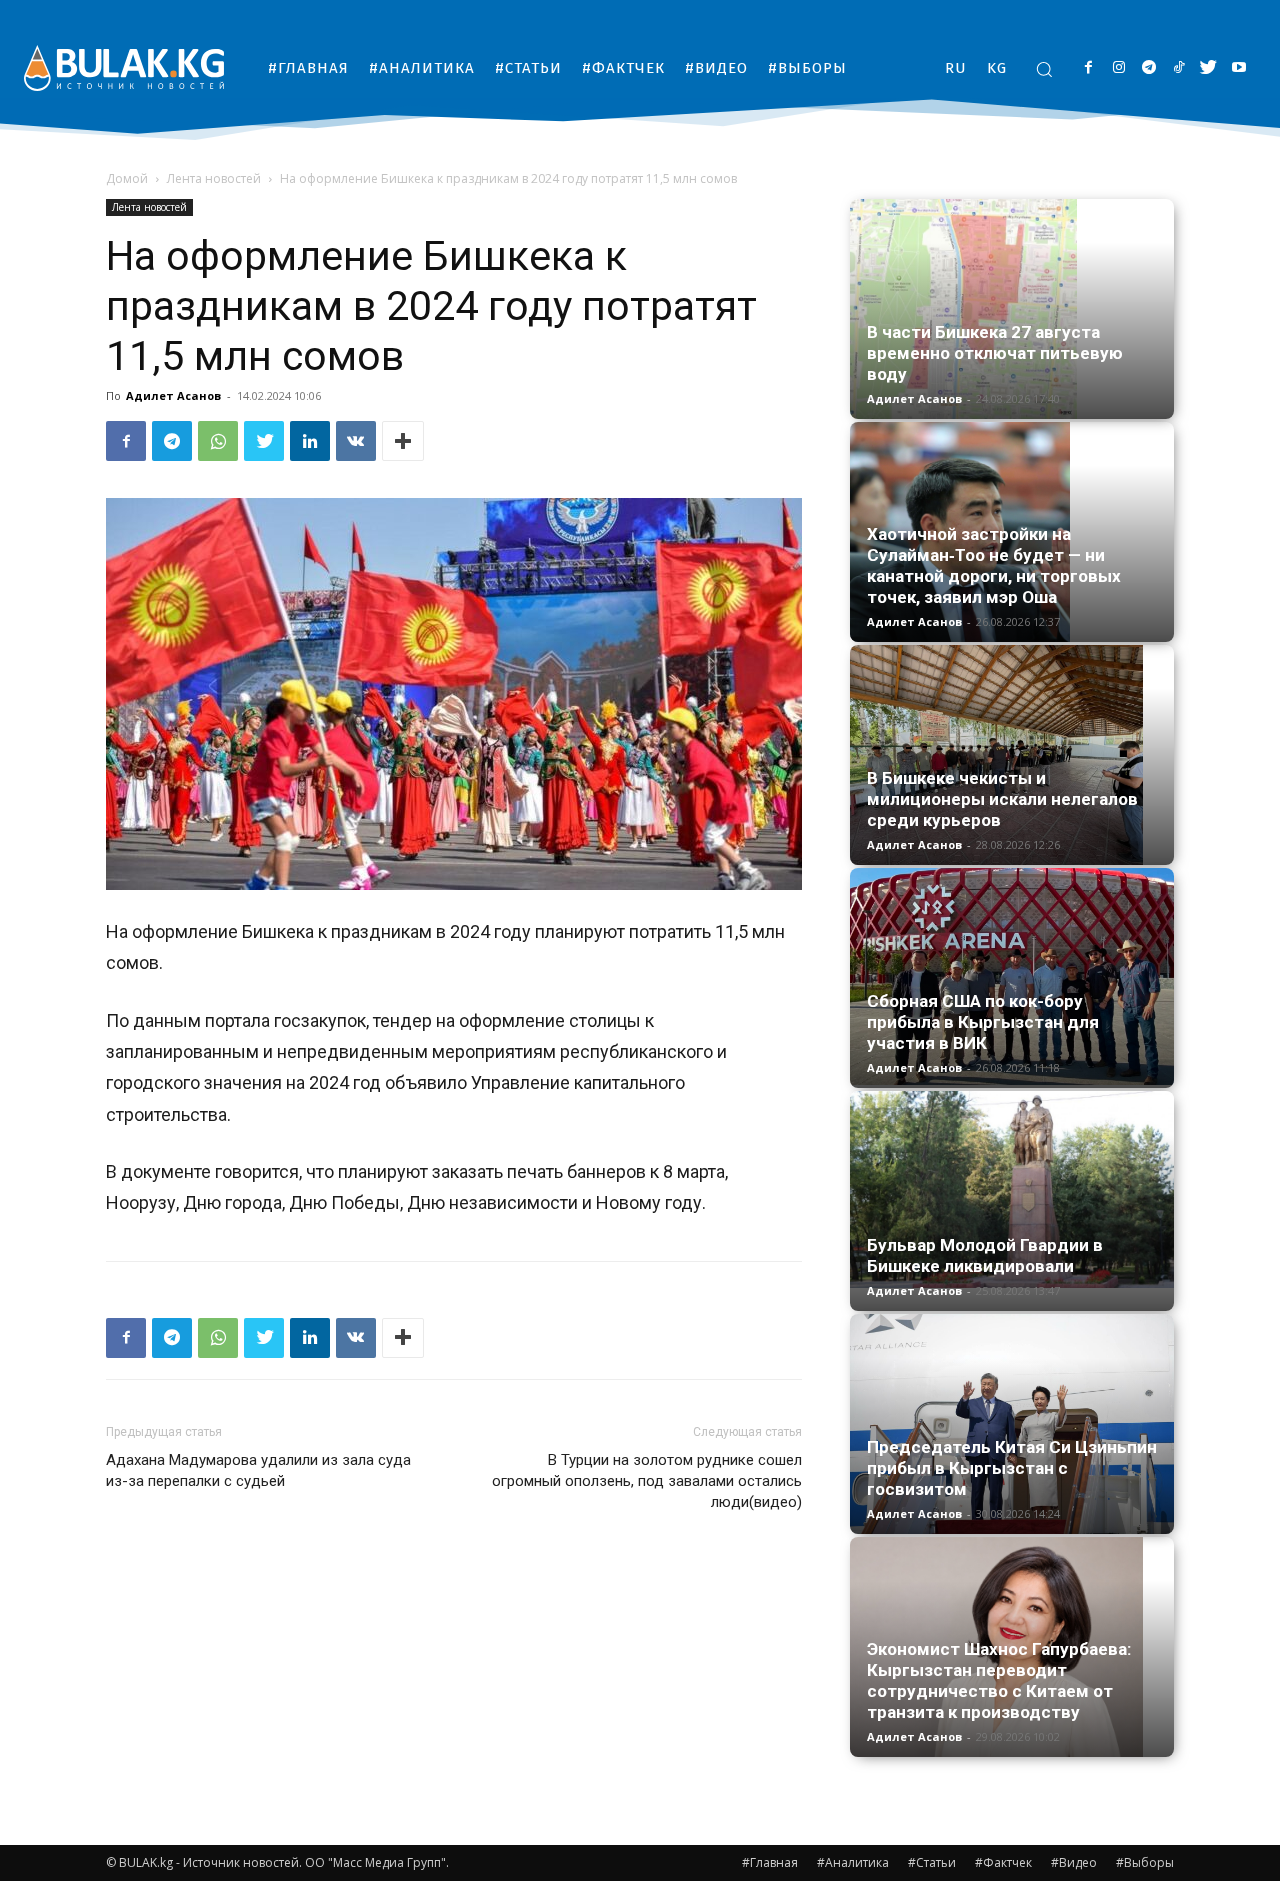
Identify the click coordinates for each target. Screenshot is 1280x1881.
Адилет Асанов (173, 395)
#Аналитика (853, 1862)
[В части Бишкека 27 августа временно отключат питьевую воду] (1012, 309)
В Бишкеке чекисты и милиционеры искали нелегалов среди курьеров (1002, 799)
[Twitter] (1208, 68)
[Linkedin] (310, 441)
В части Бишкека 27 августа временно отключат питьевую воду (995, 353)
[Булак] (124, 67)
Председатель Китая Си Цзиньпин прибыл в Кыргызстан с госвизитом (1012, 1468)
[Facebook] (1088, 68)
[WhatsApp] (218, 441)
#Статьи (932, 1862)
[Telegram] (1148, 68)
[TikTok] (1178, 68)
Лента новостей (214, 178)
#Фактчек (1003, 1862)
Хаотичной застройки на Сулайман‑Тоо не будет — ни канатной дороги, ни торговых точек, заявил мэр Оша (994, 565)
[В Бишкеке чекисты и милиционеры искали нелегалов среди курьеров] (1012, 755)
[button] (1044, 69)
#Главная (770, 1862)
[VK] (356, 441)
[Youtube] (1238, 68)
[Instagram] (1118, 68)
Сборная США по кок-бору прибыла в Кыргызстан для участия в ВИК (983, 1022)
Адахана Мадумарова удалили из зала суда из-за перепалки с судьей (258, 1470)
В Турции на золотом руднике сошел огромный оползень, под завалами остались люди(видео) (647, 1481)
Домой (127, 178)
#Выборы (1145, 1862)
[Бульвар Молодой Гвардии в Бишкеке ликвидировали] (1012, 1189)
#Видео (1074, 1862)
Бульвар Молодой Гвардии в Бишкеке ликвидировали (985, 1255)
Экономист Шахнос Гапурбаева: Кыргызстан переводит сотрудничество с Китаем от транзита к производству (999, 1680)
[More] (403, 441)
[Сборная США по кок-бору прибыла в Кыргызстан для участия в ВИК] (1012, 976)
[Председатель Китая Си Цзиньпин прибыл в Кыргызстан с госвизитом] (1012, 1424)
